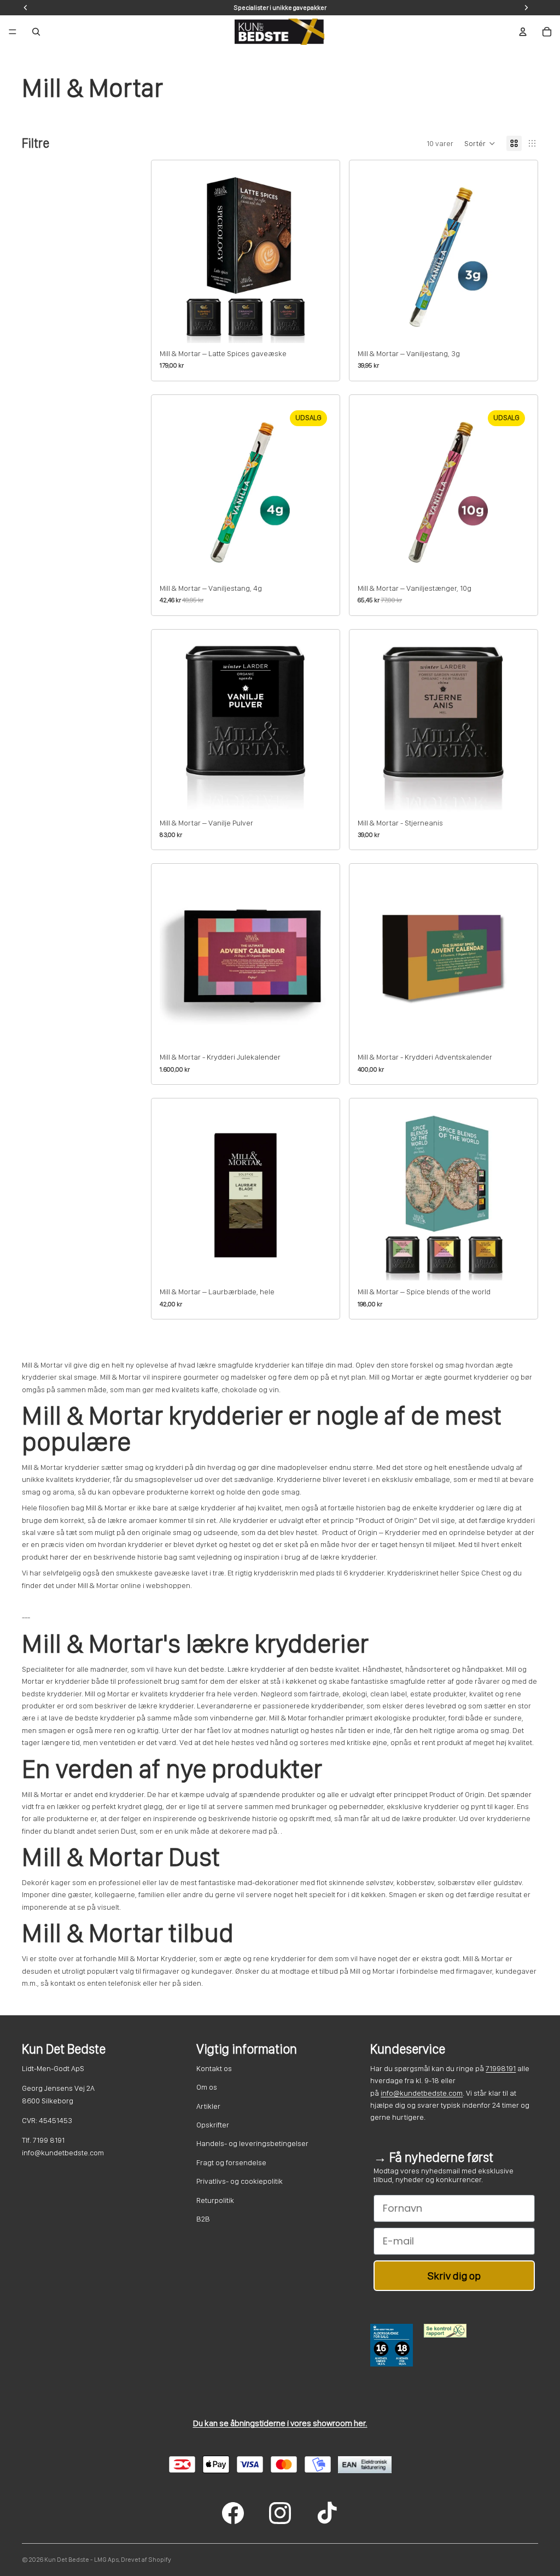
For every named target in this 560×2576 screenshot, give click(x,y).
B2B (203, 2219)
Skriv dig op (454, 2276)
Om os (207, 2087)
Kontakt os (214, 2068)
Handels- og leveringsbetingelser (252, 2143)
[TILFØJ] (314, 326)
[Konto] (523, 32)
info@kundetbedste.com (422, 2093)
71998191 (501, 2068)
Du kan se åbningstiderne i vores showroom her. (280, 2423)
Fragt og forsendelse (231, 2162)
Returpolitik (215, 2200)
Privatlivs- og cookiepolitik (240, 2181)
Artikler (208, 2106)
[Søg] (36, 32)
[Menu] (13, 32)
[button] (480, 143)
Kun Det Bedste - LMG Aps (81, 2560)
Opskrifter (213, 2125)
